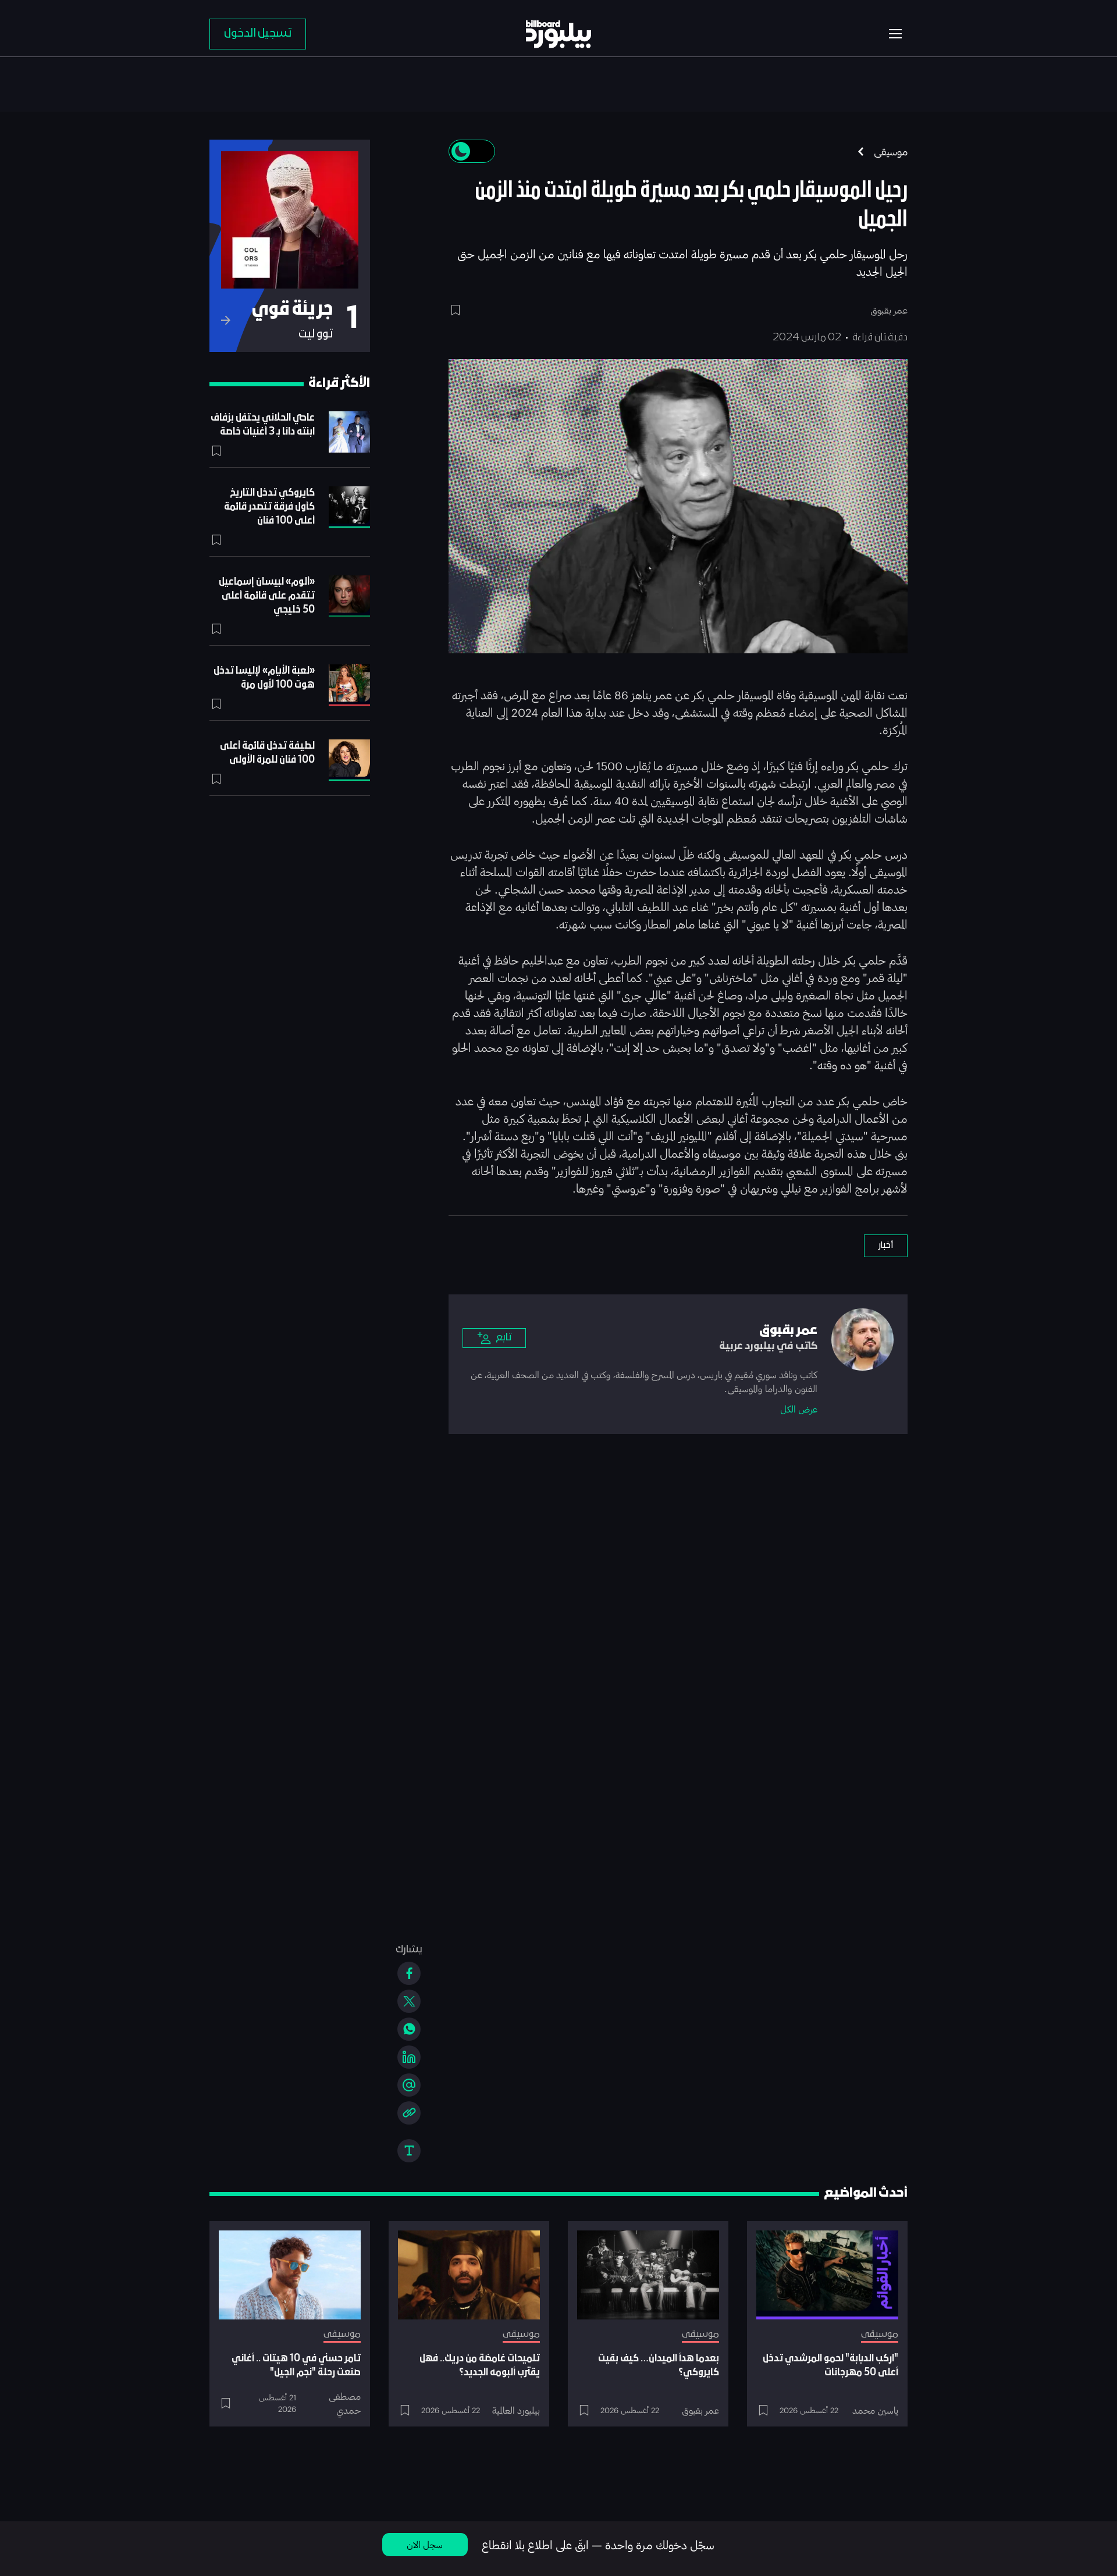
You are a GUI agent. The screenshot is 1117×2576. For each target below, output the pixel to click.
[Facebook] (409, 1973)
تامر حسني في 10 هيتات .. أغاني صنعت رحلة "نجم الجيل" (296, 2366)
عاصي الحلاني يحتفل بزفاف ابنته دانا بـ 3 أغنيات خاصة (263, 425)
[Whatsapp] (409, 2029)
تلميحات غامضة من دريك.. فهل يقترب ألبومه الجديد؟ (480, 2366)
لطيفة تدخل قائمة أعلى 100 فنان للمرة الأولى (267, 753)
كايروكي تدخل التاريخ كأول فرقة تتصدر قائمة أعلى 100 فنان (269, 507)
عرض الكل (799, 1409)
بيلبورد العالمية (516, 2410)
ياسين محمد (875, 2410)
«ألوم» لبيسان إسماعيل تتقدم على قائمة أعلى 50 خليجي (267, 596)
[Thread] (409, 2085)
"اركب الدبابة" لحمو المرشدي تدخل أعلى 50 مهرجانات (830, 2366)
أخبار (886, 1246)
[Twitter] (409, 2001)
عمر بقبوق (700, 2410)
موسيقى (891, 151)
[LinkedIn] (409, 2057)
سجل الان (425, 2544)
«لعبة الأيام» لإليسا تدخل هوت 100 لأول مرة (264, 678)
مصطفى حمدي (345, 2403)
